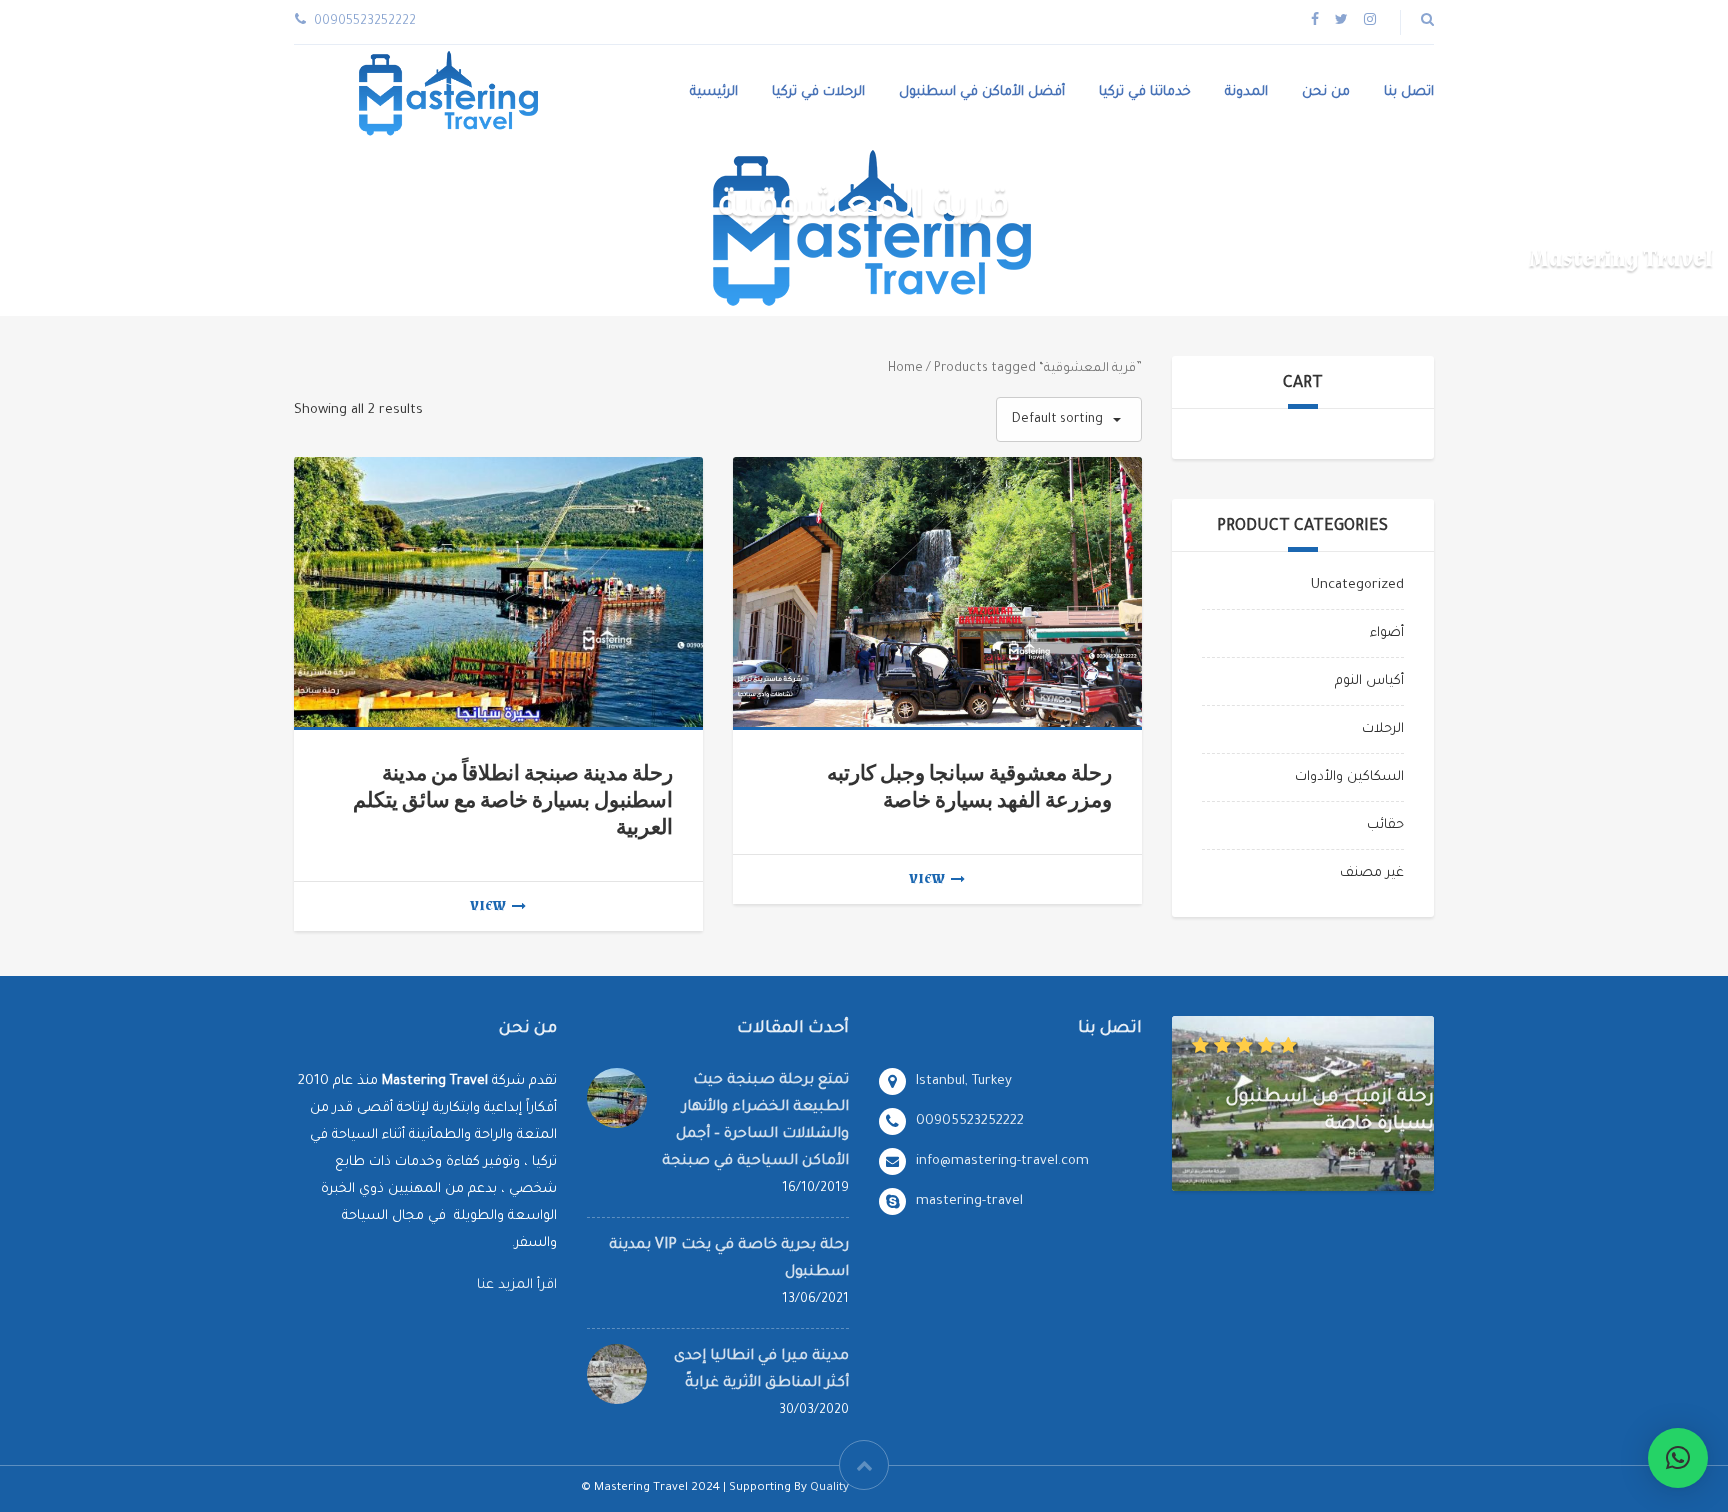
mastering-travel (969, 1201)
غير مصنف (1372, 873)
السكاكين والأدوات (1349, 777)
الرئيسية (714, 92)
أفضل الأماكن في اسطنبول (982, 92)
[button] (1678, 1458)
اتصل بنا (1409, 92)
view (488, 906)
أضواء (1387, 633)
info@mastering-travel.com (1002, 1161)
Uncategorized (1357, 585)
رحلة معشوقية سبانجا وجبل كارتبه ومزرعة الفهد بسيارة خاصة (969, 787)
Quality (829, 1488)
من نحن (1326, 92)
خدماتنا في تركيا (1145, 92)
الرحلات (1383, 729)
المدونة (1246, 92)
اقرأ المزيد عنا (517, 1285)
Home (905, 369)
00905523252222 (970, 1121)
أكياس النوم (1369, 681)
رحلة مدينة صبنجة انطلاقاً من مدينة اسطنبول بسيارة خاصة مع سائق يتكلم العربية (513, 800)
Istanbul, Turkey (964, 1081)
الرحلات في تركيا (818, 92)
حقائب (1385, 825)
